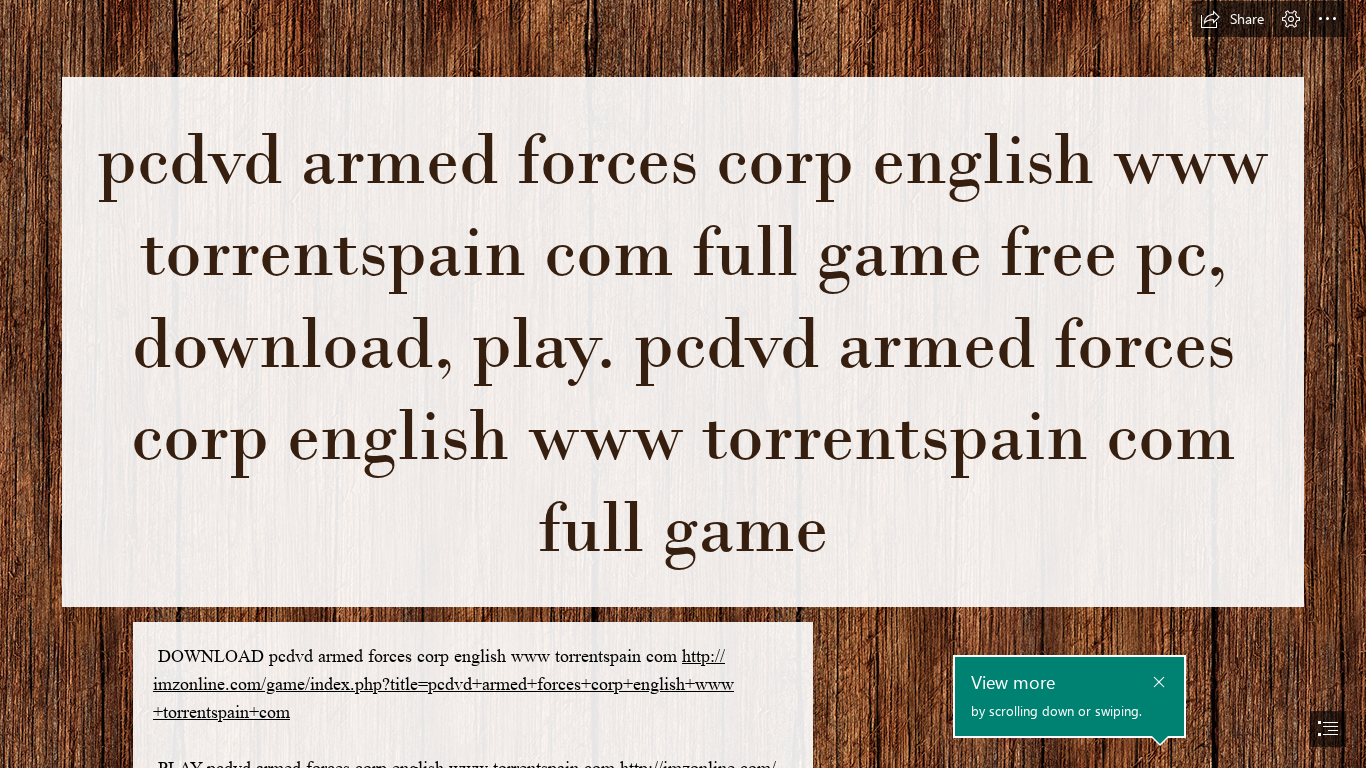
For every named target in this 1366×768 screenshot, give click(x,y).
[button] (1232, 19)
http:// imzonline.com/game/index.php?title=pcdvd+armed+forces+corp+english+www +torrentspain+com (443, 684)
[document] (683, 384)
